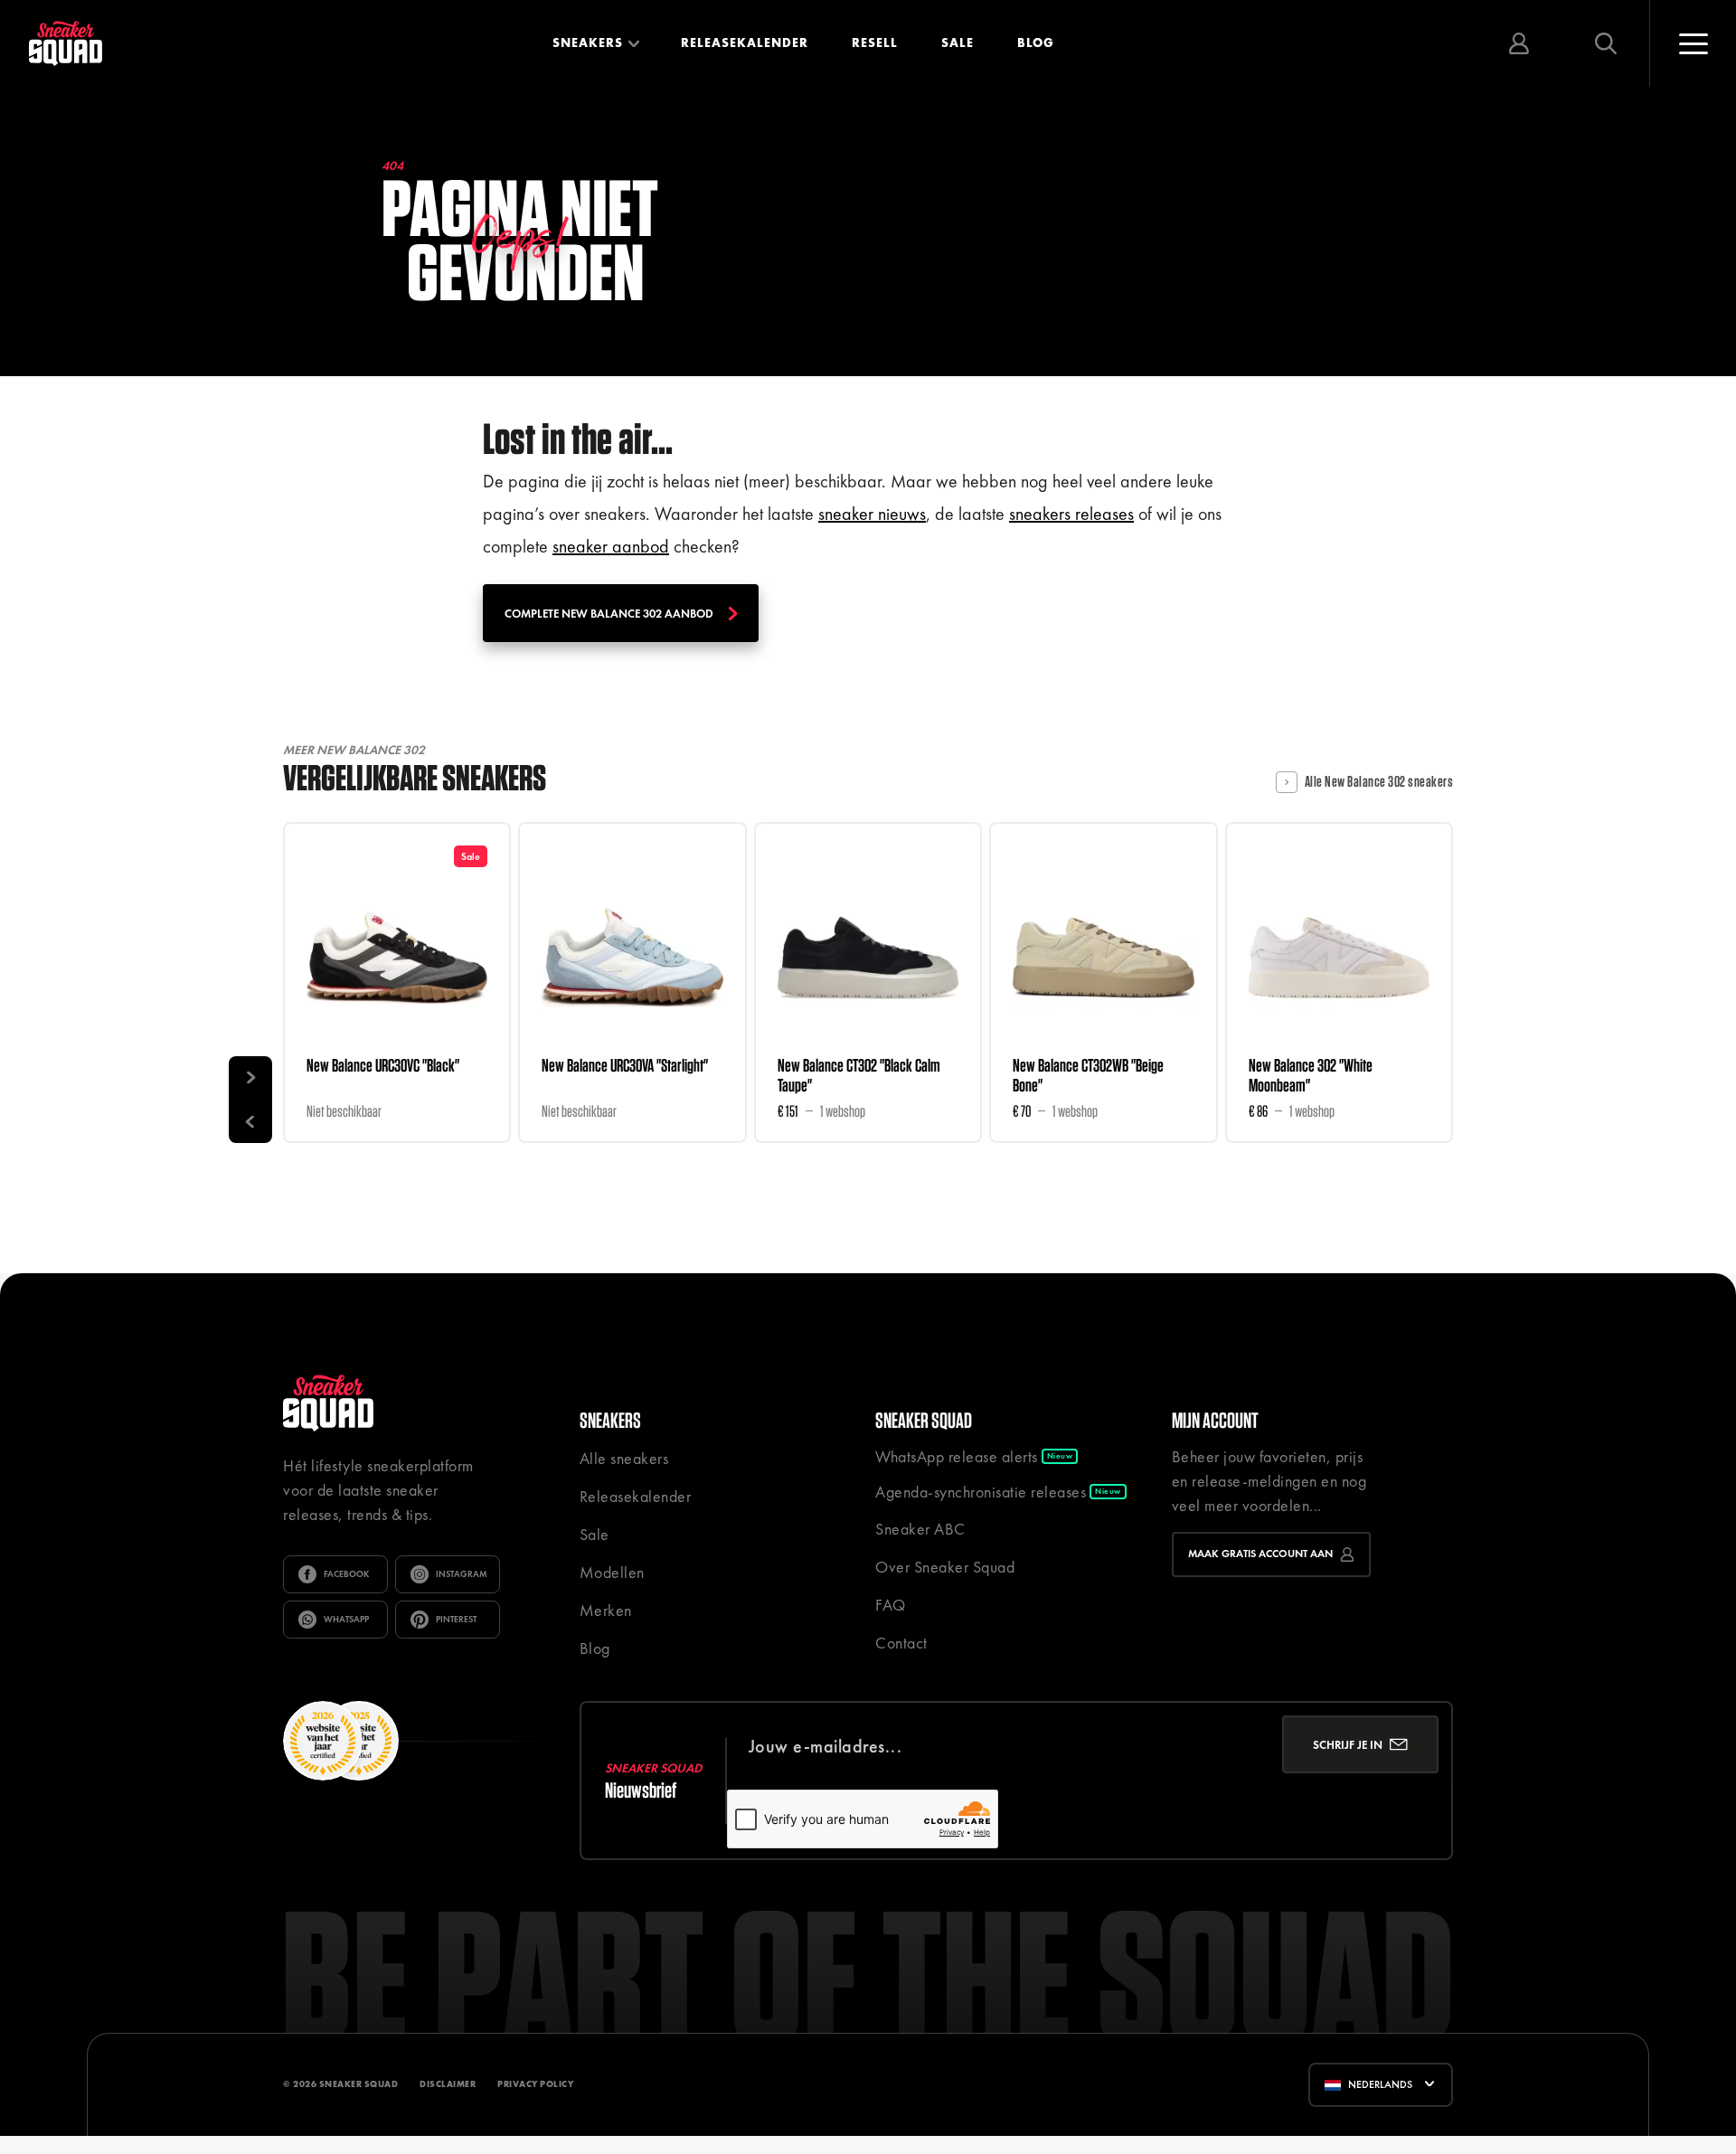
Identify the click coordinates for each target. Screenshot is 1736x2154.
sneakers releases (1071, 514)
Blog (1036, 43)
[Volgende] (250, 1078)
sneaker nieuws (872, 514)
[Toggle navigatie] (1693, 43)
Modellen (612, 1572)
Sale (958, 43)
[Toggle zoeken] (1606, 43)
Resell (875, 43)
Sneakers (588, 43)
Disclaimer (448, 2084)
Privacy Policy (535, 2084)
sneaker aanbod (611, 546)
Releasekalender (745, 43)
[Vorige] (250, 1121)
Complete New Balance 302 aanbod (609, 614)
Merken (606, 1610)
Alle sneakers (624, 1458)
